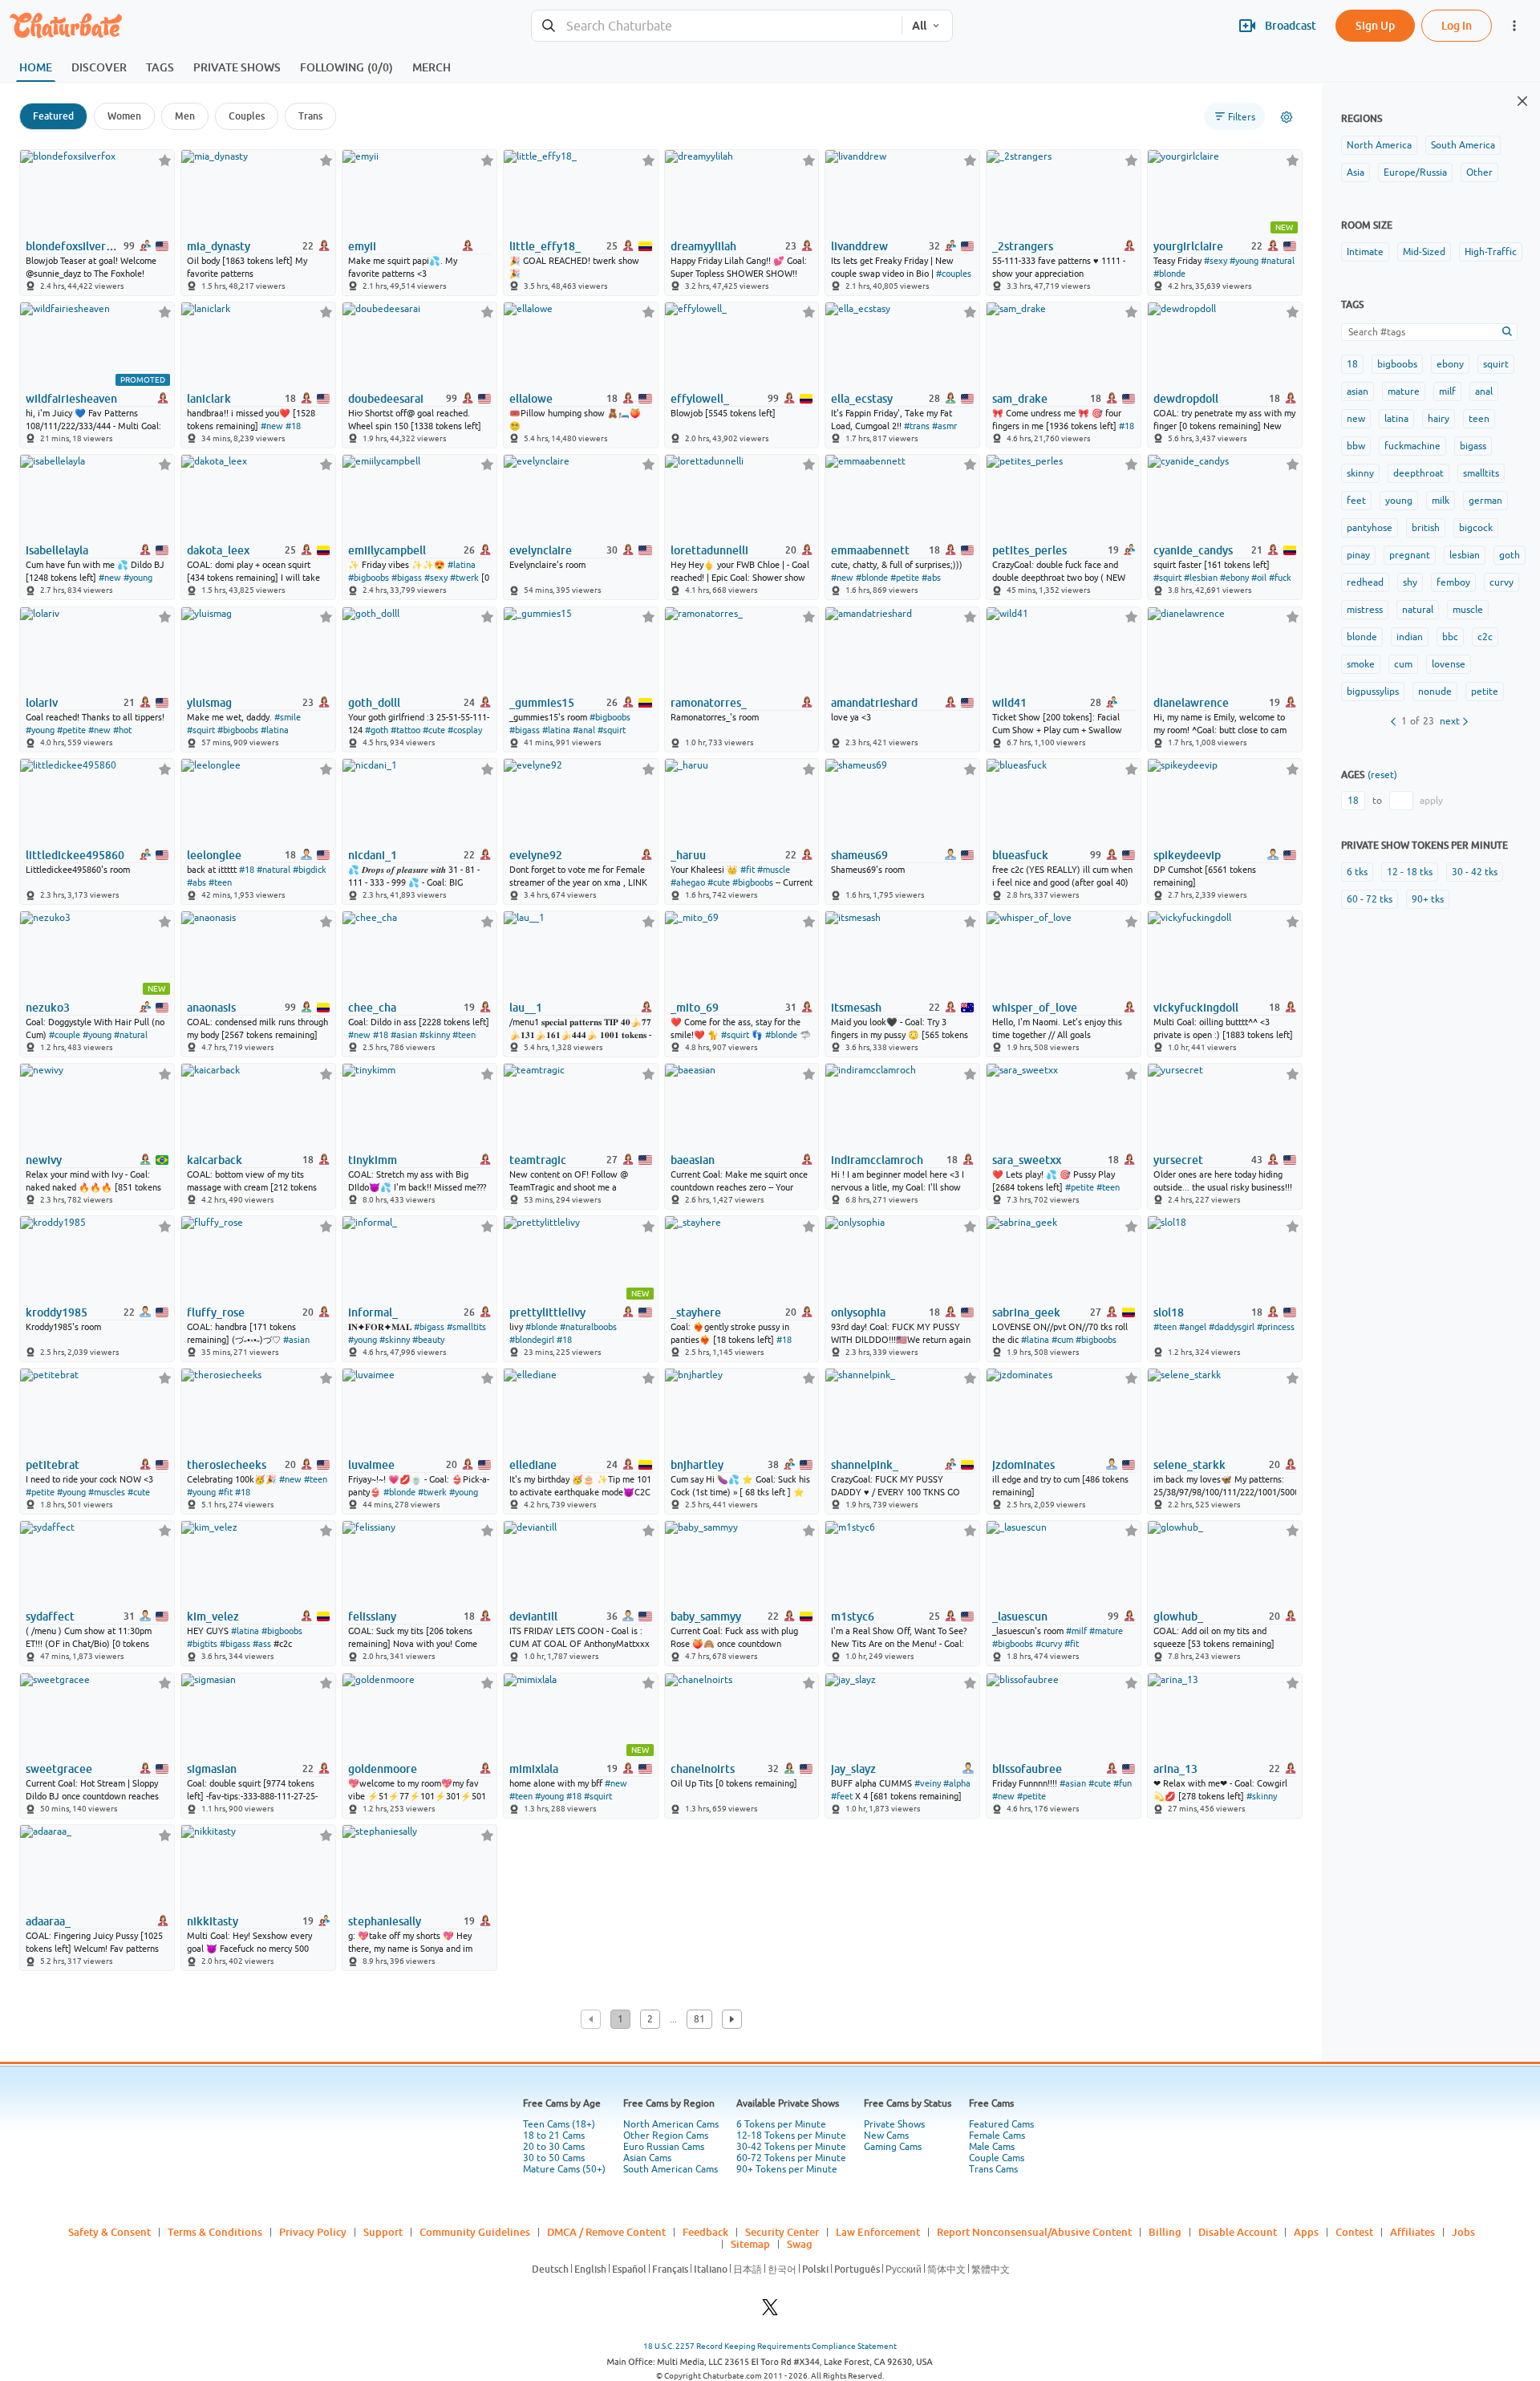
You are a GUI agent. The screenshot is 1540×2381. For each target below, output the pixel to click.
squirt (1496, 364)
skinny (1360, 473)
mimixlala (534, 1769)
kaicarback (215, 1160)
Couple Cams (997, 2158)
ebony (1450, 364)
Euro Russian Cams (664, 2147)
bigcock (1476, 528)
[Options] (1287, 117)
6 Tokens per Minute (781, 2124)
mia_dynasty (219, 246)
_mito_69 (695, 1008)
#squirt (1167, 578)
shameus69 (859, 855)
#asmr (944, 426)
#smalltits (466, 1327)
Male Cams (992, 2147)
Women (124, 116)
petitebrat (53, 1465)
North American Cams (671, 2124)
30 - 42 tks (1475, 872)
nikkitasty (213, 1921)
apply (1431, 801)
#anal (584, 730)
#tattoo (405, 730)
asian (1358, 391)
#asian (404, 1035)
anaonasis (211, 1008)
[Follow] (165, 160)
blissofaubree (1027, 1769)
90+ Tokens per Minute (787, 2169)
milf (1447, 391)
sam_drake (1020, 399)
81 (699, 2019)
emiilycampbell (387, 550)
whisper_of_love (1035, 1008)
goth (1510, 555)
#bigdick (310, 870)
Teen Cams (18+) (559, 2124)
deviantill (533, 1616)
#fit (748, 870)
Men (185, 116)
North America (1379, 145)
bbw (1356, 446)
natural (1418, 610)
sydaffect (50, 1616)
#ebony (1234, 578)
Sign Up (1375, 25)
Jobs (1463, 2232)
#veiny (928, 1783)
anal (1484, 391)
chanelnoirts (703, 1769)
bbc (1450, 637)
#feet (842, 1796)
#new (272, 426)
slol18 (1169, 1312)
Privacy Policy (313, 2232)
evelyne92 (536, 855)
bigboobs (1397, 364)
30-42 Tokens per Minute (791, 2147)
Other (1479, 172)
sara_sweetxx (1027, 1160)
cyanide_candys (1193, 550)
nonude (1435, 692)
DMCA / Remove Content (606, 2232)
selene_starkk (1189, 1465)
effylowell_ (700, 399)
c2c (1485, 637)
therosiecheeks (227, 1465)
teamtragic (538, 1160)
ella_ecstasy (862, 399)
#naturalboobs (588, 1327)
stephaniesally (385, 1921)
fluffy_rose (216, 1312)
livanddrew (859, 246)
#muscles (107, 1492)
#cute (434, 730)
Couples (247, 116)
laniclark (209, 399)
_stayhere (696, 1312)
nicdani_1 (373, 855)
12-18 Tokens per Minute (791, 2136)
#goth (377, 730)
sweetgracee (59, 1769)
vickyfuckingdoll (1196, 1008)
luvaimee (371, 1465)
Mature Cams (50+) (564, 2169)
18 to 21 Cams (554, 2136)
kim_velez (213, 1616)
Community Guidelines (475, 2232)
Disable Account (1238, 2232)
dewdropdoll (1186, 399)
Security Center (782, 2232)
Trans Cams (993, 2169)
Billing (1165, 2232)
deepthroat (1418, 473)
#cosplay (465, 730)
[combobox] (717, 26)
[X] (770, 2312)
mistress (1365, 610)
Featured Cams (1001, 2124)
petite (1485, 692)
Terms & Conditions (215, 2232)
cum (1403, 664)
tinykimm (373, 1160)
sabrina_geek (1026, 1312)
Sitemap (750, 2244)
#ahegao (688, 882)
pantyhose (1370, 528)
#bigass (407, 578)
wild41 (1009, 703)
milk (1441, 501)
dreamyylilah (703, 246)
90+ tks (1428, 899)
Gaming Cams (893, 2147)
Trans (310, 116)
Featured (53, 116)
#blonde (1169, 274)
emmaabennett (870, 550)
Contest (1354, 2232)
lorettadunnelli (709, 550)
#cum (1062, 1340)
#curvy (1049, 1644)
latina (1396, 419)
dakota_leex (218, 550)
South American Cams (671, 2169)
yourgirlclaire (1188, 246)
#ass (262, 1644)
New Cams (886, 2136)
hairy (1439, 419)
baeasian (693, 1160)
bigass (1473, 446)
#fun (1123, 1783)
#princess (1276, 1327)
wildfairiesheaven (71, 399)
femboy (1453, 582)
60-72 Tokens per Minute (791, 2158)
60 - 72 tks (1370, 899)
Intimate (1365, 252)
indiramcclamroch (877, 1160)
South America (1463, 145)
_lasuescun (1020, 1616)
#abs (931, 578)
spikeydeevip (1187, 855)
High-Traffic (1491, 252)
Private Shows (894, 2124)
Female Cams (997, 2136)
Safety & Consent (109, 2232)
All (919, 26)
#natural (1278, 261)
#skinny (435, 1035)
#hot (122, 730)
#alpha (957, 1783)
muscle (1468, 610)
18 (1352, 364)
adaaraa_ (48, 1921)
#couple (65, 1035)
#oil (1259, 578)
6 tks (1357, 872)
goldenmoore (383, 1769)
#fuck (1280, 578)
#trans (917, 426)
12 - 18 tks (1410, 872)
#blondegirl (532, 1340)
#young (1244, 261)
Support (383, 2232)
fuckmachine (1412, 446)
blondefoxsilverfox (73, 246)
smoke (1361, 664)
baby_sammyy (706, 1616)
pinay (1358, 555)
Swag (800, 2244)
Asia (1356, 172)
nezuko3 (48, 1008)
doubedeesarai (386, 399)
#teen (220, 882)
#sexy (1216, 261)
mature (1404, 391)
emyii (362, 246)
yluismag (209, 703)
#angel (1193, 1327)
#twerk (464, 578)
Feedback (705, 2232)
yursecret (1178, 1160)
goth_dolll (374, 703)
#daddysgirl (1232, 1327)
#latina (462, 565)
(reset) (1382, 775)
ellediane (533, 1465)
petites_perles (1029, 550)
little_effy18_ (545, 246)
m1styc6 (853, 1616)
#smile (288, 717)
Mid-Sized (1424, 252)
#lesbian (1201, 578)
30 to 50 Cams (554, 2158)
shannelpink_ (865, 1465)
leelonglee (214, 855)
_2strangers (1023, 246)
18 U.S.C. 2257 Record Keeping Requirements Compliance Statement (770, 2346)
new (1356, 419)
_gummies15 (542, 703)
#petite (905, 578)
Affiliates (1412, 2232)
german (1485, 501)
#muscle (774, 870)
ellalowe (531, 399)
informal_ (373, 1312)
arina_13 (1175, 1769)
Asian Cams (647, 2158)
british (1426, 528)
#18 (293, 426)
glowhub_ (1178, 1616)
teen (1479, 419)
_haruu (688, 855)
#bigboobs (369, 578)
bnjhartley (697, 1465)
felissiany (372, 1616)
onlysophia (858, 1312)
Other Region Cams (666, 2136)
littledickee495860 (75, 855)
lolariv (42, 703)
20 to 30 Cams (554, 2147)
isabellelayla (57, 550)
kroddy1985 (57, 1312)
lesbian (1465, 555)
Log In (1457, 25)
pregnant (1410, 555)
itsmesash (856, 1008)
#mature (1106, 1631)
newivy (44, 1160)
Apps (1306, 2232)
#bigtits (202, 1644)
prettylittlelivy (547, 1312)
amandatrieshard (874, 703)
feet (1356, 501)
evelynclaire (541, 550)
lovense (1449, 664)
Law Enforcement (878, 2232)
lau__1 (526, 1008)
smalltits (1481, 473)
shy (1410, 582)
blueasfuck (1020, 855)
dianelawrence (1191, 703)
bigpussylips (1373, 692)
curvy (1501, 582)
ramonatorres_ (709, 703)
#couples (954, 274)
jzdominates (1023, 1465)
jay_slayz (853, 1769)
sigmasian (212, 1769)
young (1399, 501)
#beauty (428, 1340)
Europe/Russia (1415, 172)
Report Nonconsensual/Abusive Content (1034, 2232)
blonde (1362, 637)
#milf (1076, 1631)
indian (1410, 637)
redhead (1365, 582)
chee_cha (372, 1008)
